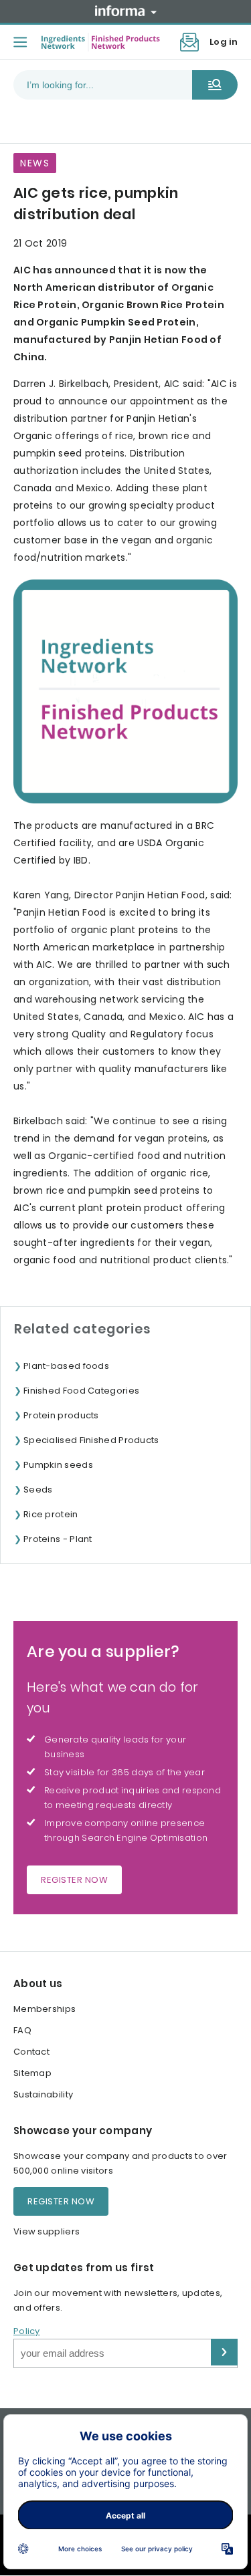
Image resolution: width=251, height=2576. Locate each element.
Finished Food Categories (81, 1391)
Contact (31, 2052)
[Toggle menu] (20, 42)
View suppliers (47, 2231)
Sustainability (43, 2094)
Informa (126, 11)
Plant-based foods (66, 1366)
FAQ (22, 2030)
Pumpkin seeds (58, 1465)
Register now (74, 1880)
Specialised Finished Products (91, 1440)
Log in (224, 42)
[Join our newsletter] (189, 42)
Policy (27, 2331)
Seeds (38, 1490)
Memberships (45, 2009)
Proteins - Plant (58, 1539)
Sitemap (32, 2073)
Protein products (61, 1415)
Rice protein (51, 1514)
